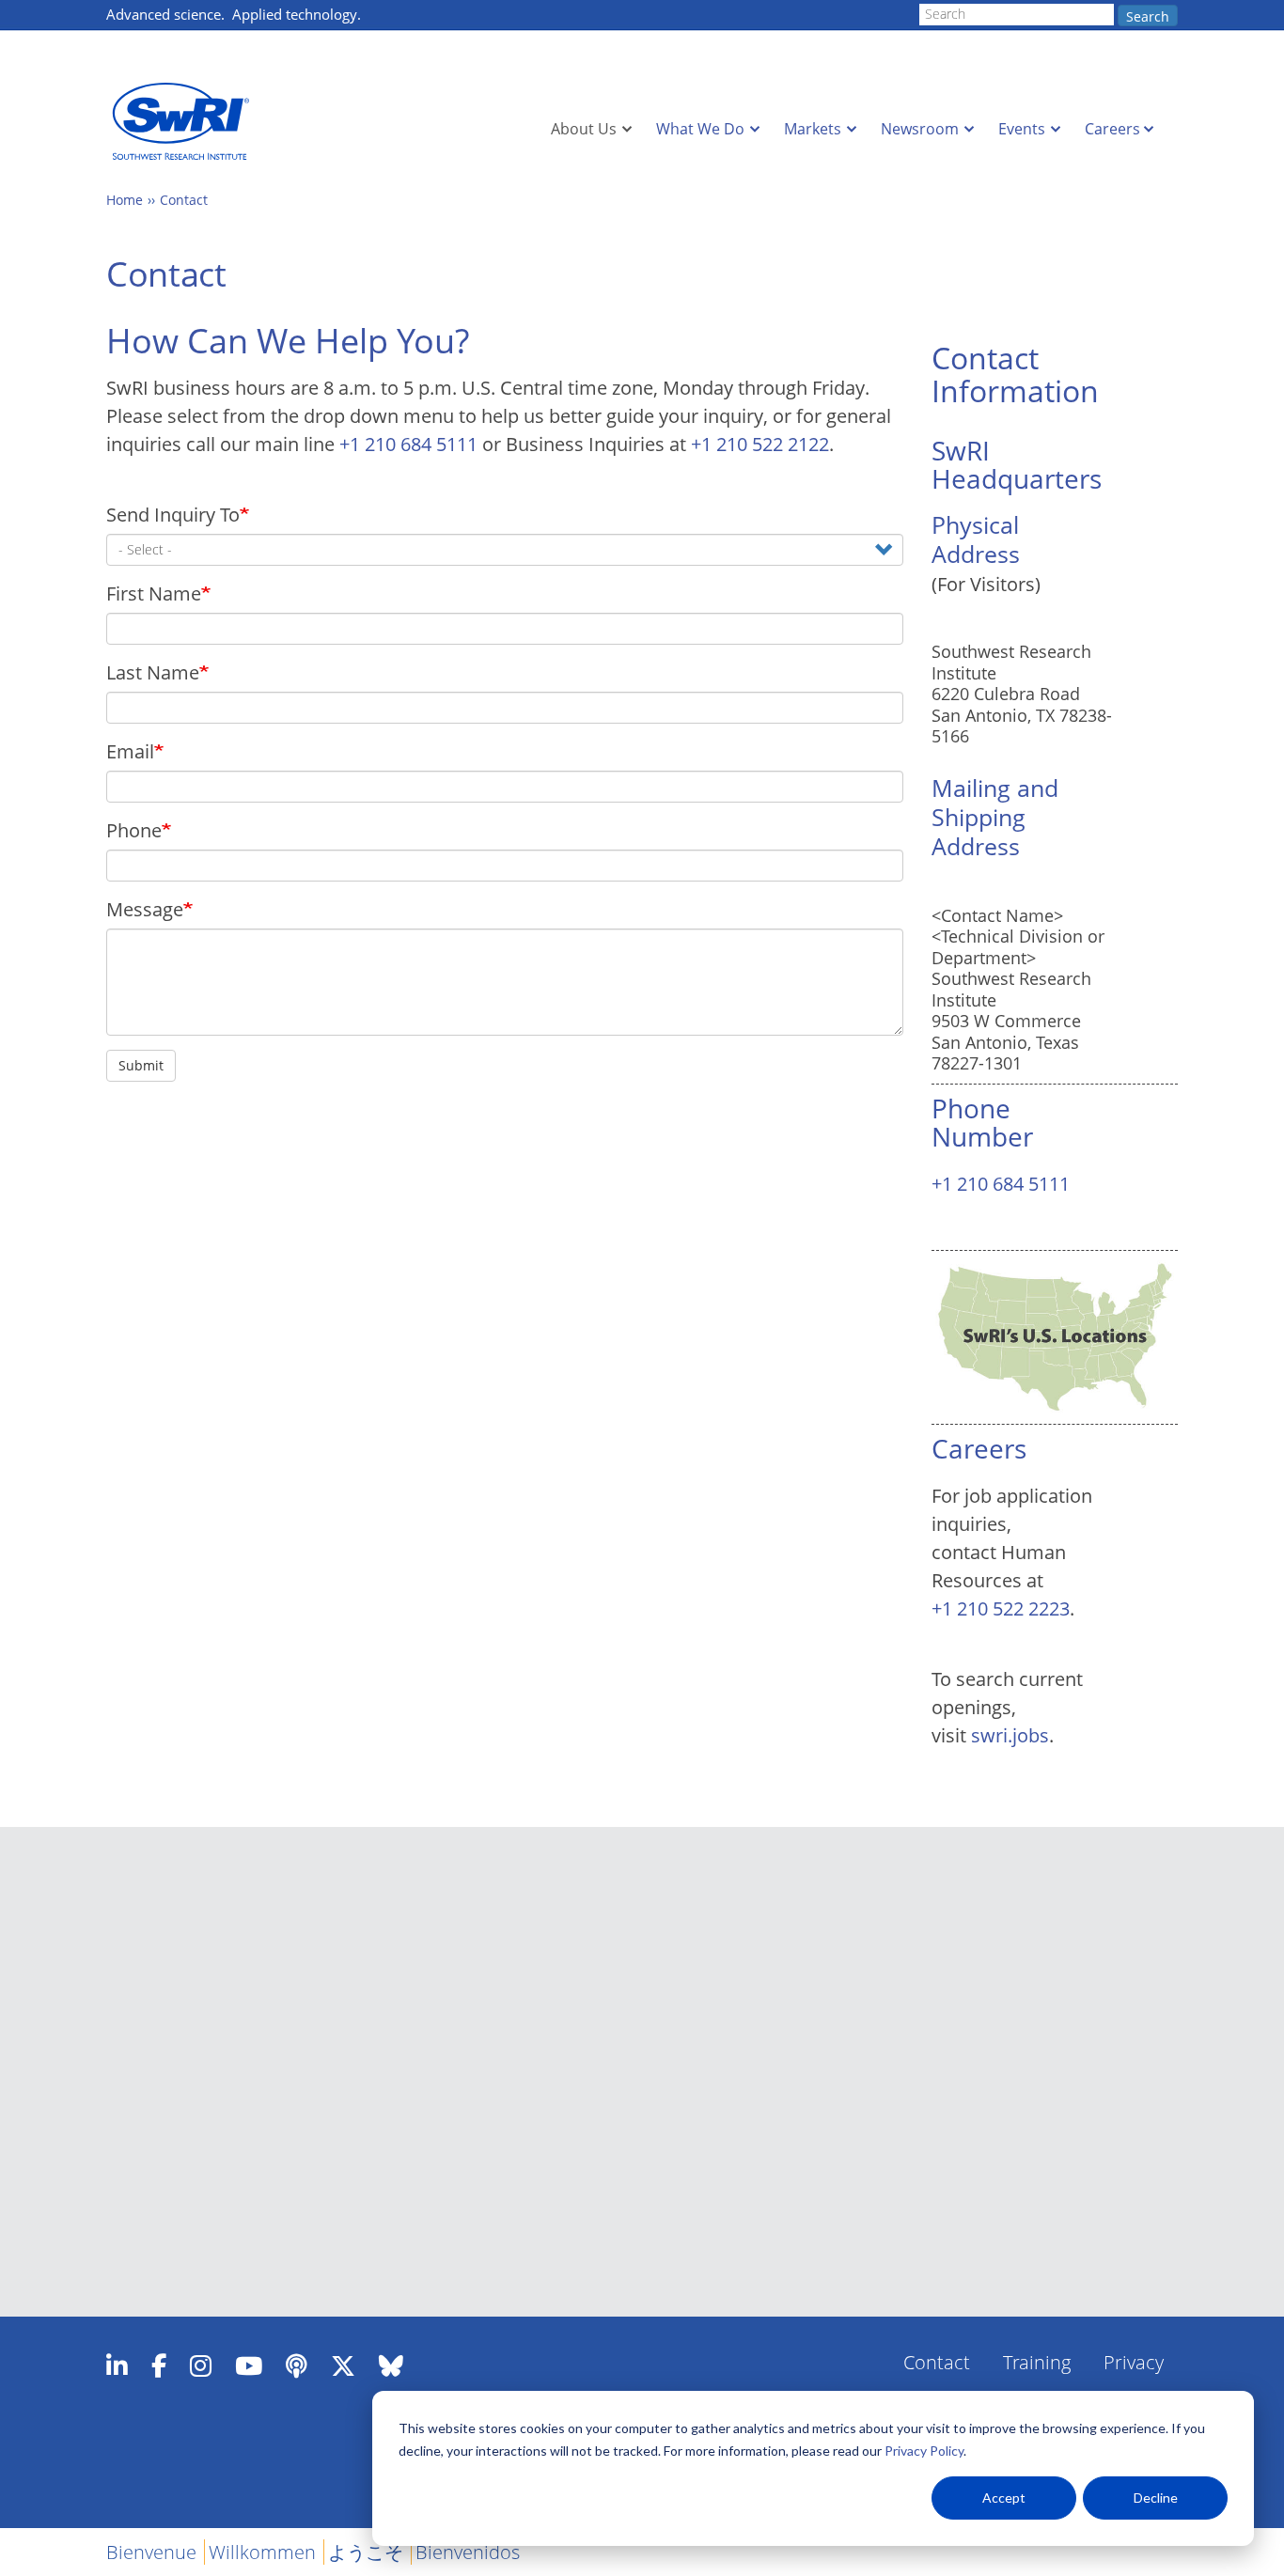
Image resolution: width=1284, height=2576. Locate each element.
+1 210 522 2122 (760, 444)
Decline (1156, 2498)
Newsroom (920, 129)
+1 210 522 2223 (1001, 1608)
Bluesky (391, 2365)
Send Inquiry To (173, 515)
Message (145, 909)
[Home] (186, 122)
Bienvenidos (468, 2552)
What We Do (700, 129)
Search (1148, 16)
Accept (1004, 2498)
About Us (584, 129)
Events (1022, 129)
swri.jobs (1010, 1735)
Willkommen (262, 2552)
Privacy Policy (924, 2451)
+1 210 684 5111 (408, 444)
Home (125, 200)
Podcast (297, 2365)
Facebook (159, 2365)
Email (130, 751)
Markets (813, 129)
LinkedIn (117, 2365)
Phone (134, 830)
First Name (154, 593)
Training (1037, 2362)
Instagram (201, 2365)
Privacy (1134, 2362)
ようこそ (366, 2552)
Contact (184, 200)
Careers (1112, 129)
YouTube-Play (249, 2365)
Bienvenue (151, 2552)
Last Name (153, 672)
